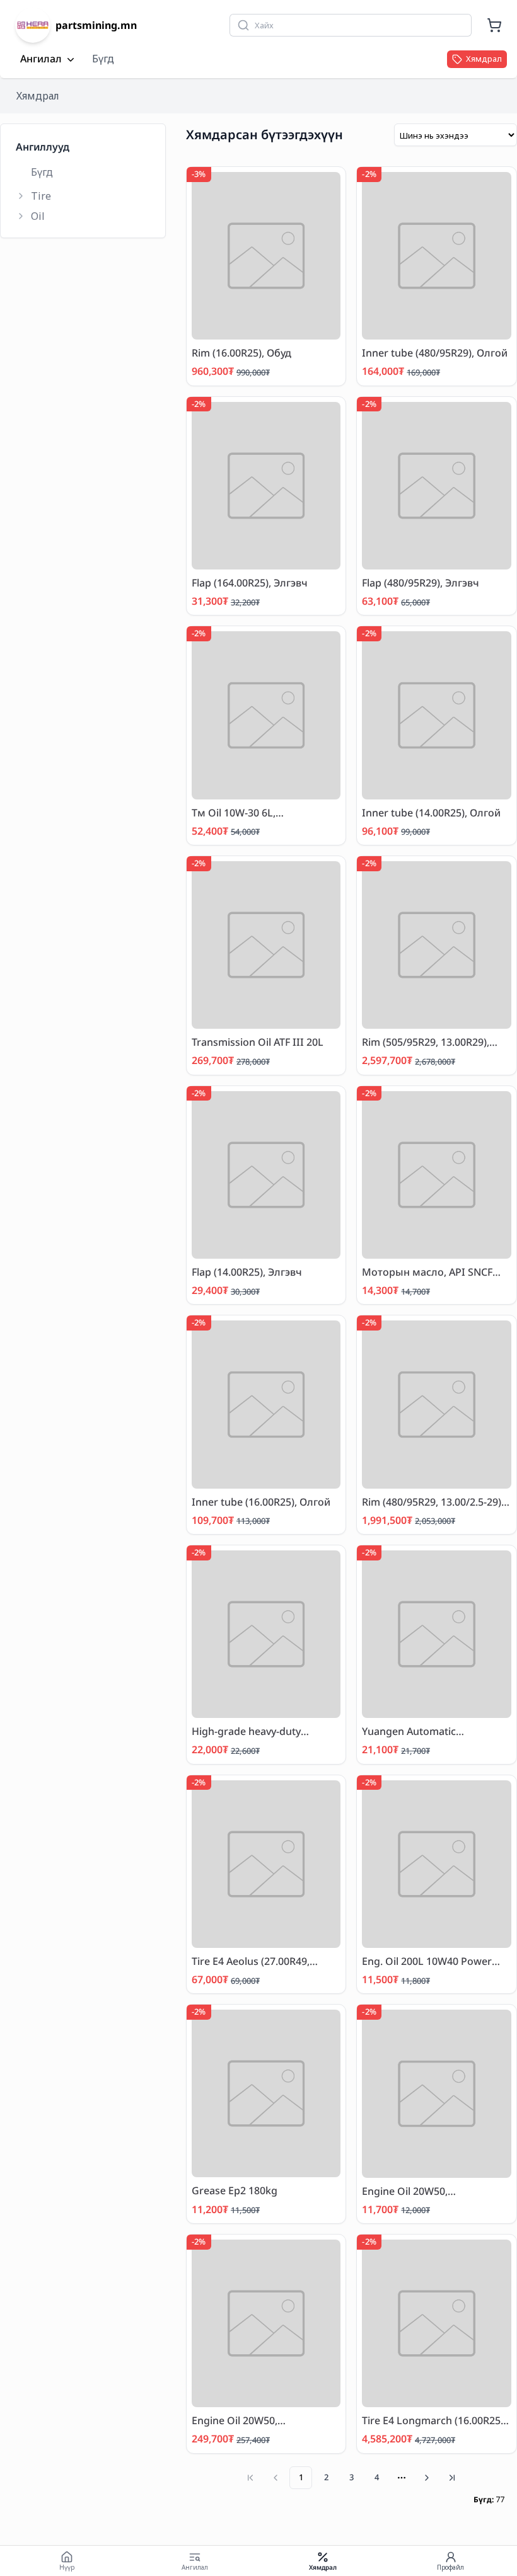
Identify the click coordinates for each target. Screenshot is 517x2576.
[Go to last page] (452, 2478)
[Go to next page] (427, 2478)
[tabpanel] (351, 1314)
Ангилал (41, 59)
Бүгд (103, 59)
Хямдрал (38, 96)
